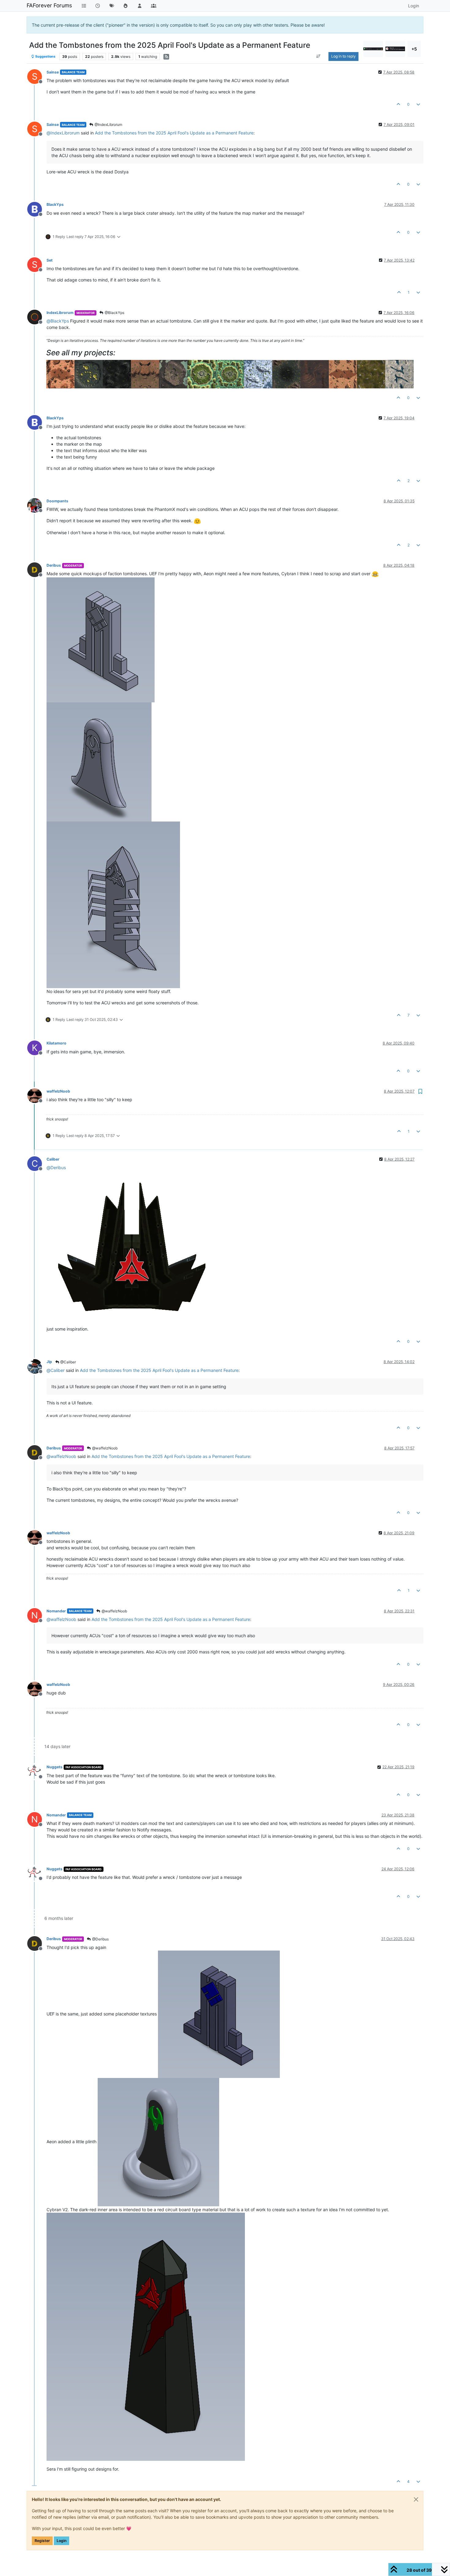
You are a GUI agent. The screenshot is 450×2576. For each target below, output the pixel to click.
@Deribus (100, 1939)
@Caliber (68, 1362)
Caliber (53, 1159)
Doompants (57, 501)
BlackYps (55, 204)
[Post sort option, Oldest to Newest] (319, 56)
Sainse (53, 72)
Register (42, 2541)
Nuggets (54, 1767)
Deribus (54, 565)
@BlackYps (114, 313)
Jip (49, 1362)
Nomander (56, 1611)
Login (62, 2541)
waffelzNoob (58, 1091)
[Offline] (37, 208)
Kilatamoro (56, 1043)
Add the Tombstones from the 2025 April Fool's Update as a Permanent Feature (174, 133)
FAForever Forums (49, 5)
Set (50, 260)
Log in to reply (343, 56)
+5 (414, 49)
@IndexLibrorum (108, 125)
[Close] (416, 2499)
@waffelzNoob (104, 1448)
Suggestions (45, 57)
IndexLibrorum (60, 313)
